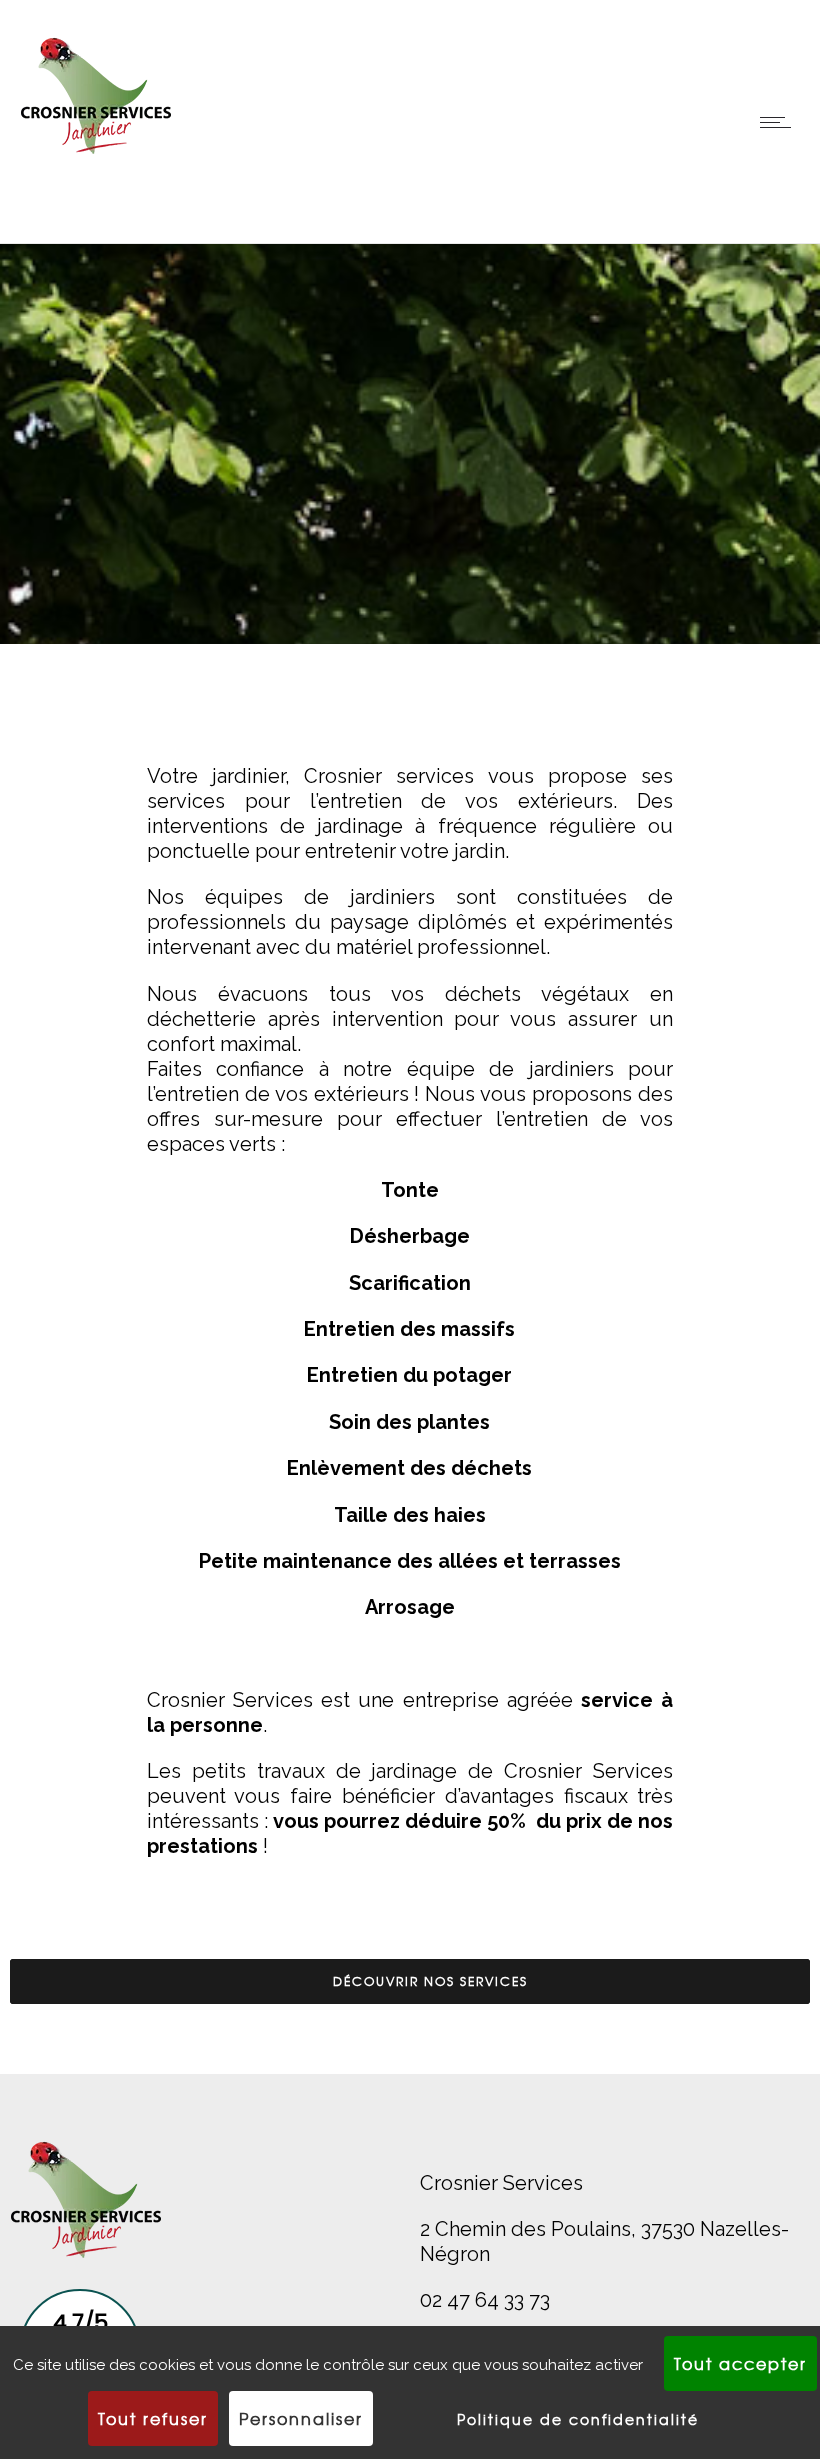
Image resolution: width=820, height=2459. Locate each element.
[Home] (96, 165)
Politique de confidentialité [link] (578, 2419)
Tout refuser (153, 2418)
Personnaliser (301, 2418)
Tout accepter (740, 2363)
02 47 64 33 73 (485, 2300)
